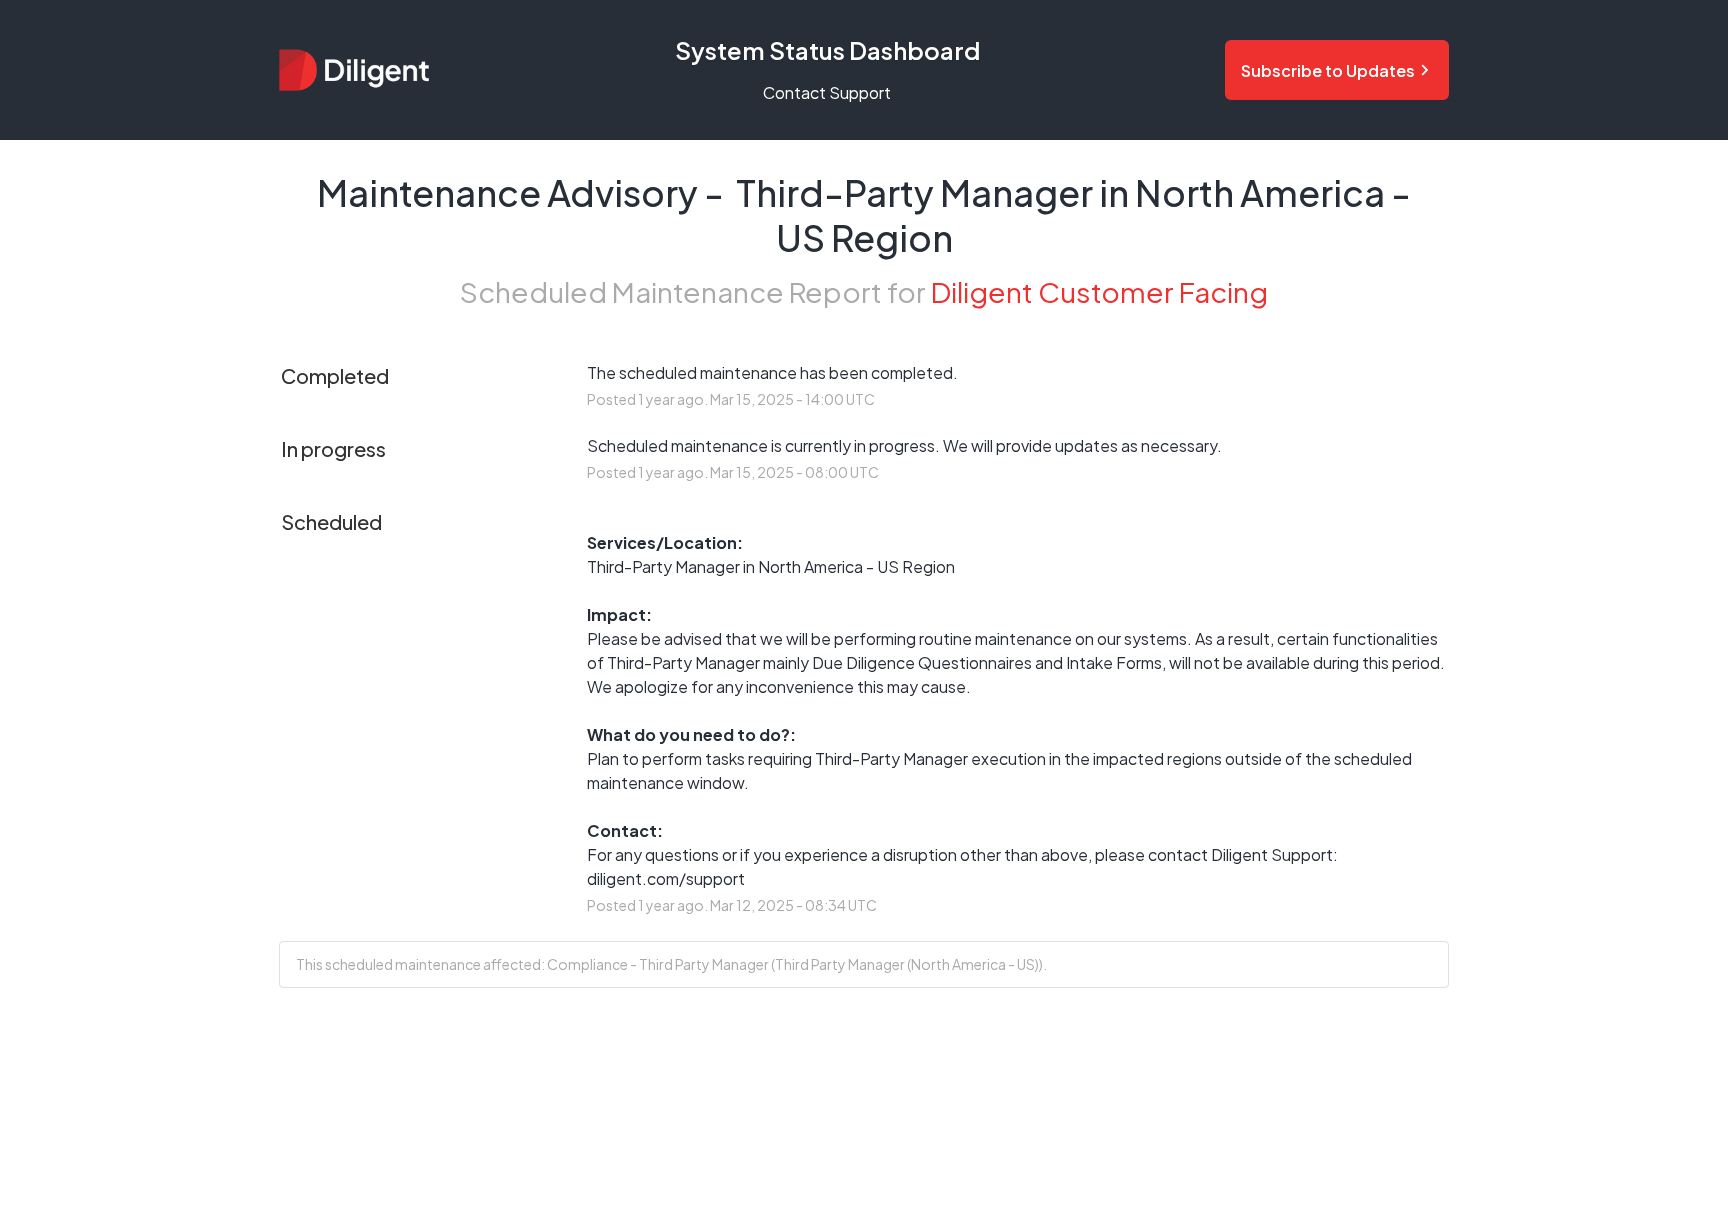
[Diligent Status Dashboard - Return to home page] (354, 69)
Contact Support (827, 92)
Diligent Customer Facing (1099, 291)
